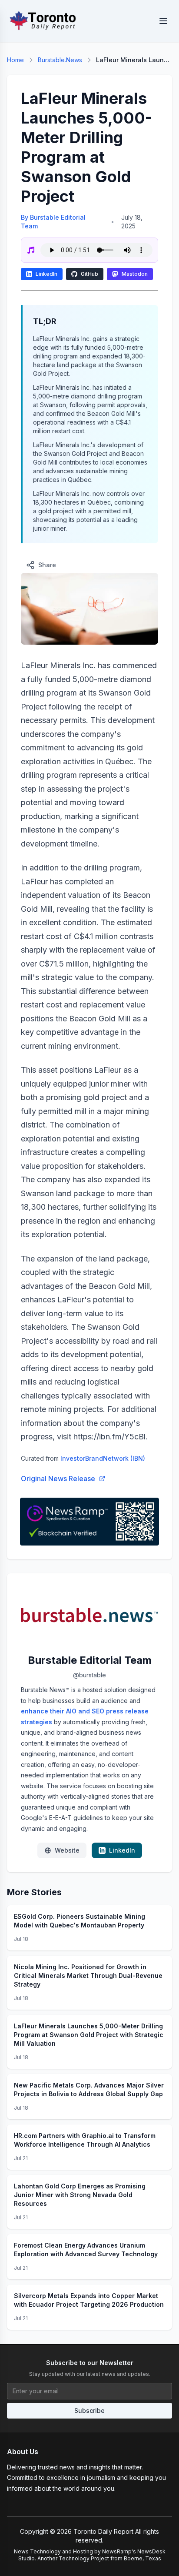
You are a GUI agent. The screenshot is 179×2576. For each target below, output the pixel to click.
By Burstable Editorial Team (53, 222)
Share (47, 565)
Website (67, 1850)
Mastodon (135, 274)
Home (15, 60)
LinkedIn (46, 274)
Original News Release (58, 1479)
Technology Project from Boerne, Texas (110, 2558)
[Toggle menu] (163, 21)
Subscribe (89, 2410)
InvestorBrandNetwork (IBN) (103, 1458)
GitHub (89, 274)
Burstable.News (60, 60)
